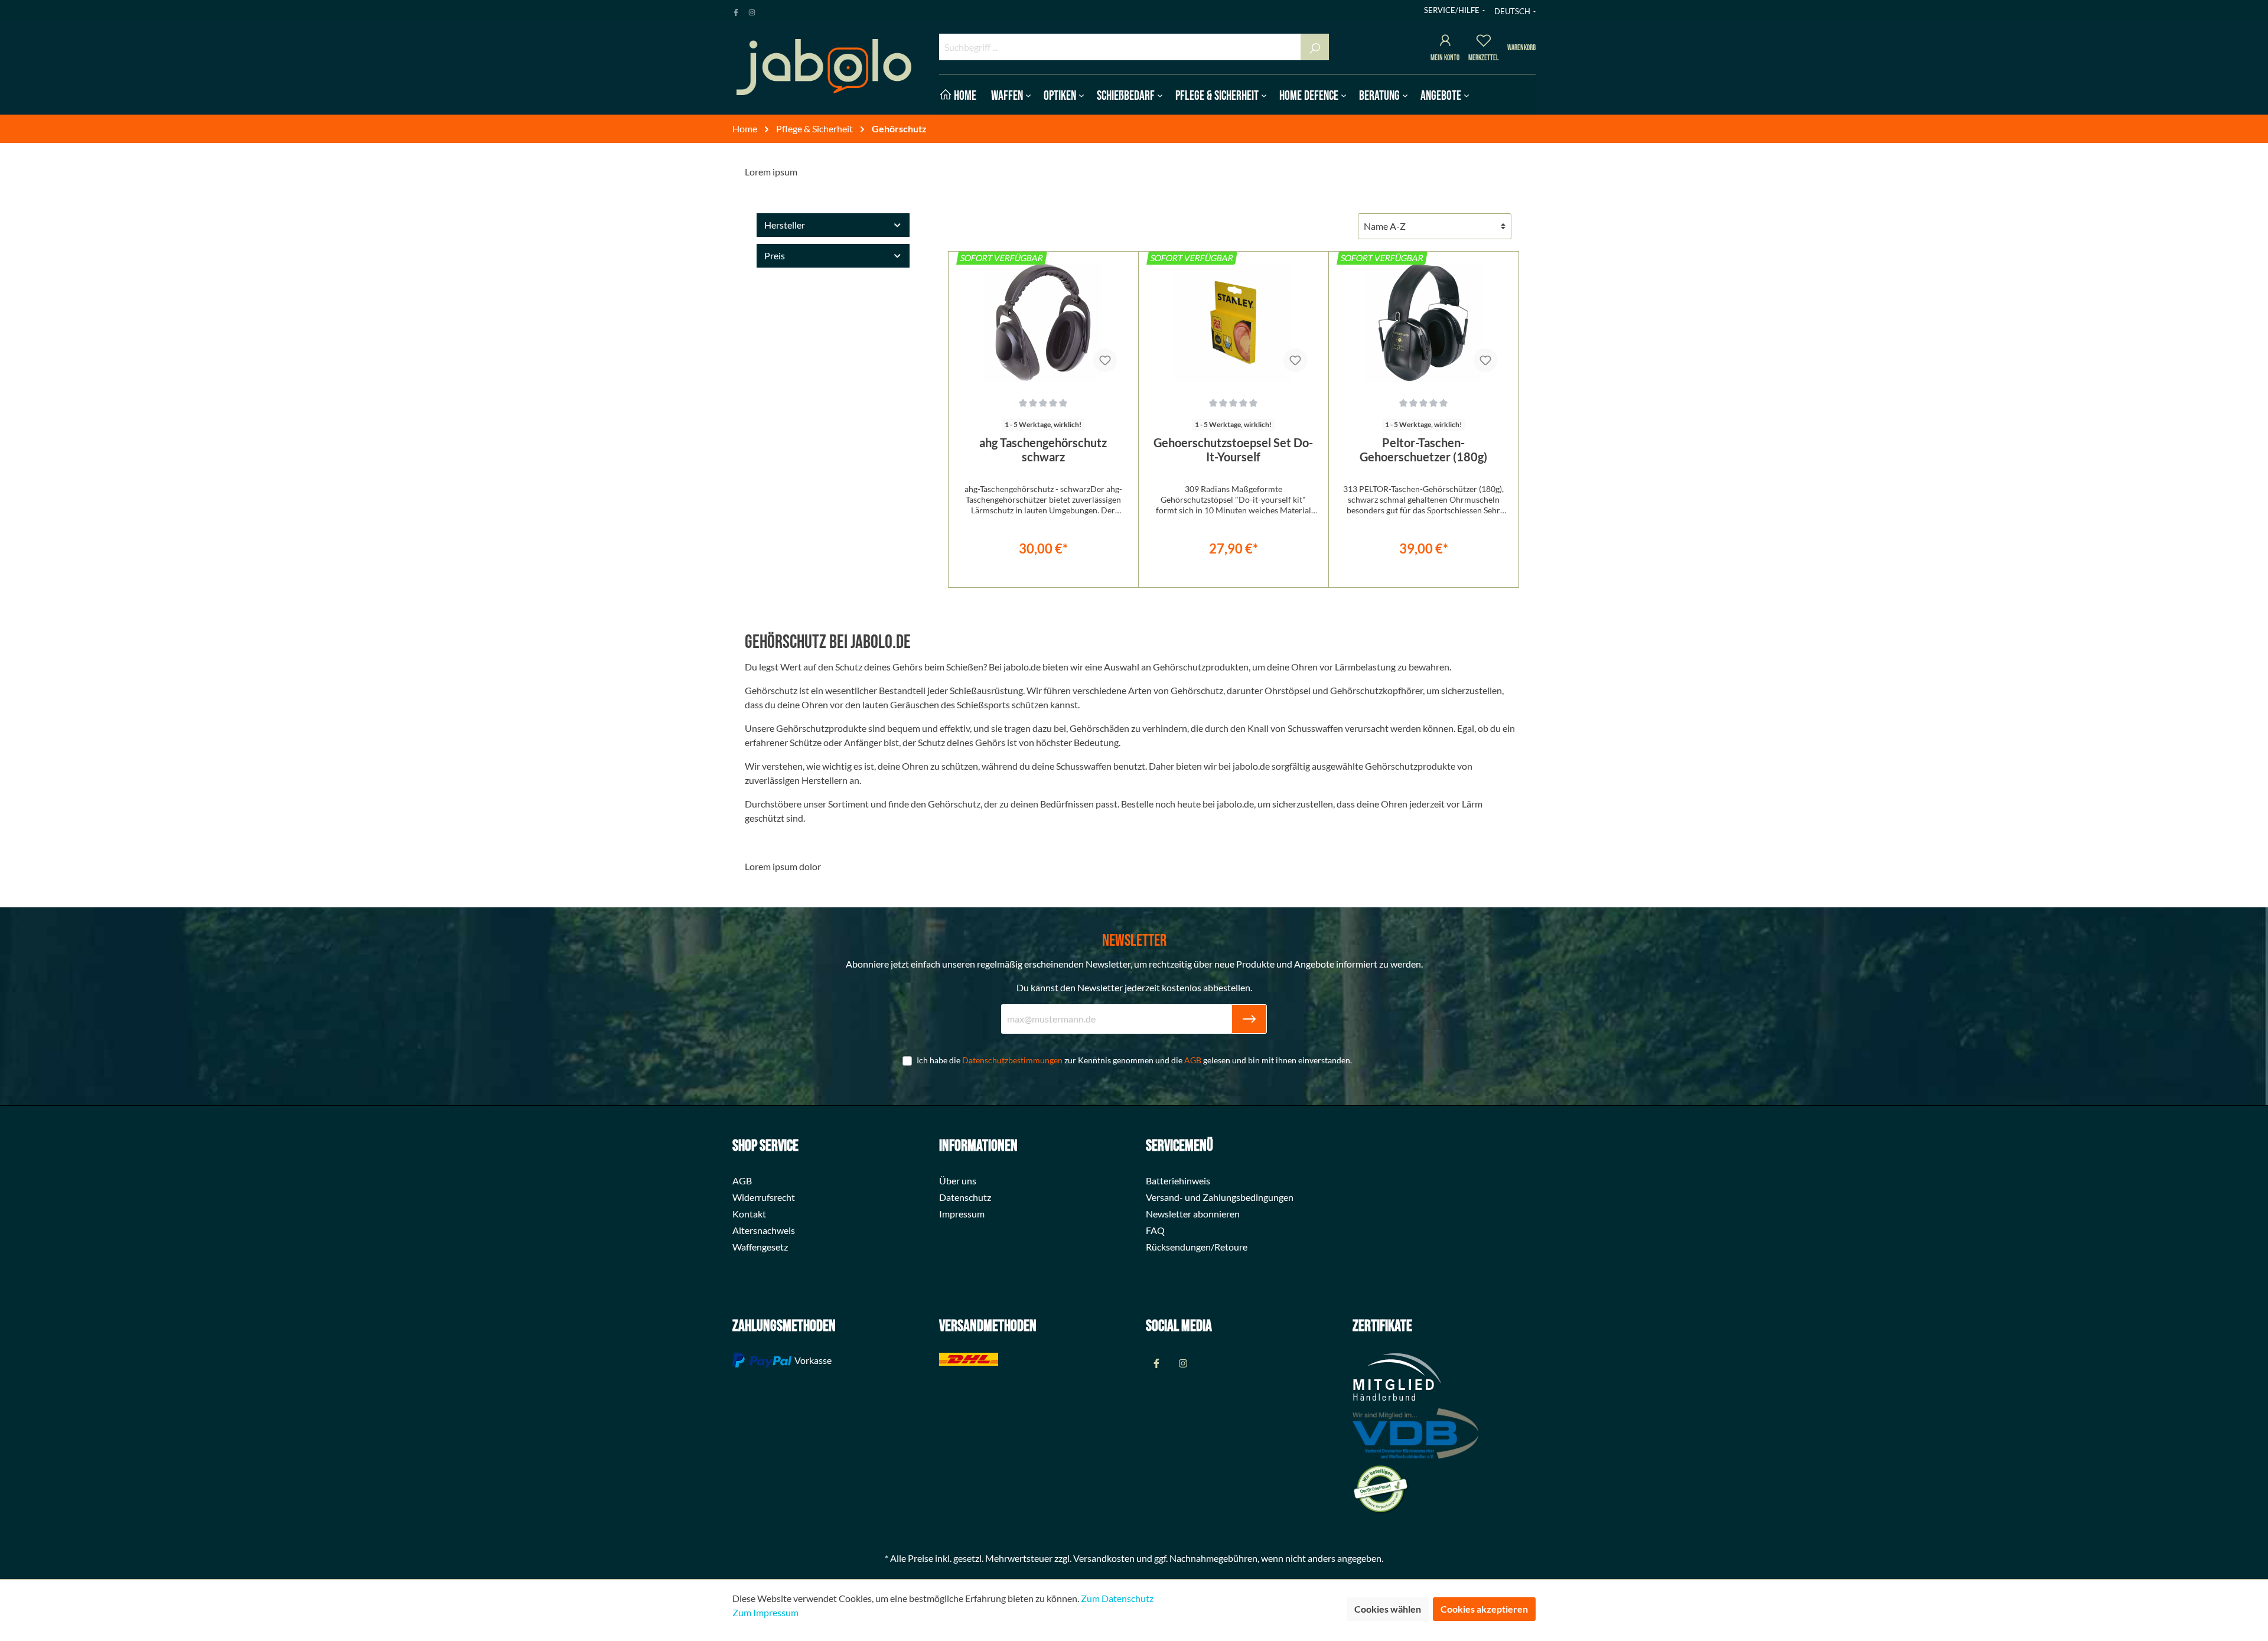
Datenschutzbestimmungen (1012, 1060)
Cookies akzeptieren (1484, 1609)
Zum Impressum (765, 1612)
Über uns (958, 1181)
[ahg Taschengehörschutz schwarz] (1043, 323)
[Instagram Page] (752, 10)
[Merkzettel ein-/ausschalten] (1105, 360)
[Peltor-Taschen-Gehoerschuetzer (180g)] (1424, 323)
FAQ (1155, 1230)
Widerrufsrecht (764, 1197)
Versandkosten (1104, 1558)
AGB (1193, 1060)
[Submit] (1249, 1019)
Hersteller (785, 225)
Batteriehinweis (1178, 1181)
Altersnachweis (764, 1230)
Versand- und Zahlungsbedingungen (1220, 1197)
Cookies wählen (1388, 1609)
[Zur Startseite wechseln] (824, 67)
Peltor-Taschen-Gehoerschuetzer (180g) (1423, 450)
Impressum (962, 1214)
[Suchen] (1315, 47)
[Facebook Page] (736, 10)
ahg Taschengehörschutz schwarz (1043, 450)
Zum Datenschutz (1117, 1598)
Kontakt (749, 1214)
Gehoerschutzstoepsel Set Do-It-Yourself (1233, 450)
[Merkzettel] (1484, 42)
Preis (775, 255)
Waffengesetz (760, 1247)
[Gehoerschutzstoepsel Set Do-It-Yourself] (1234, 323)
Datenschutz (965, 1197)
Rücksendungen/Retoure (1197, 1247)
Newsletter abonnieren (1193, 1214)
